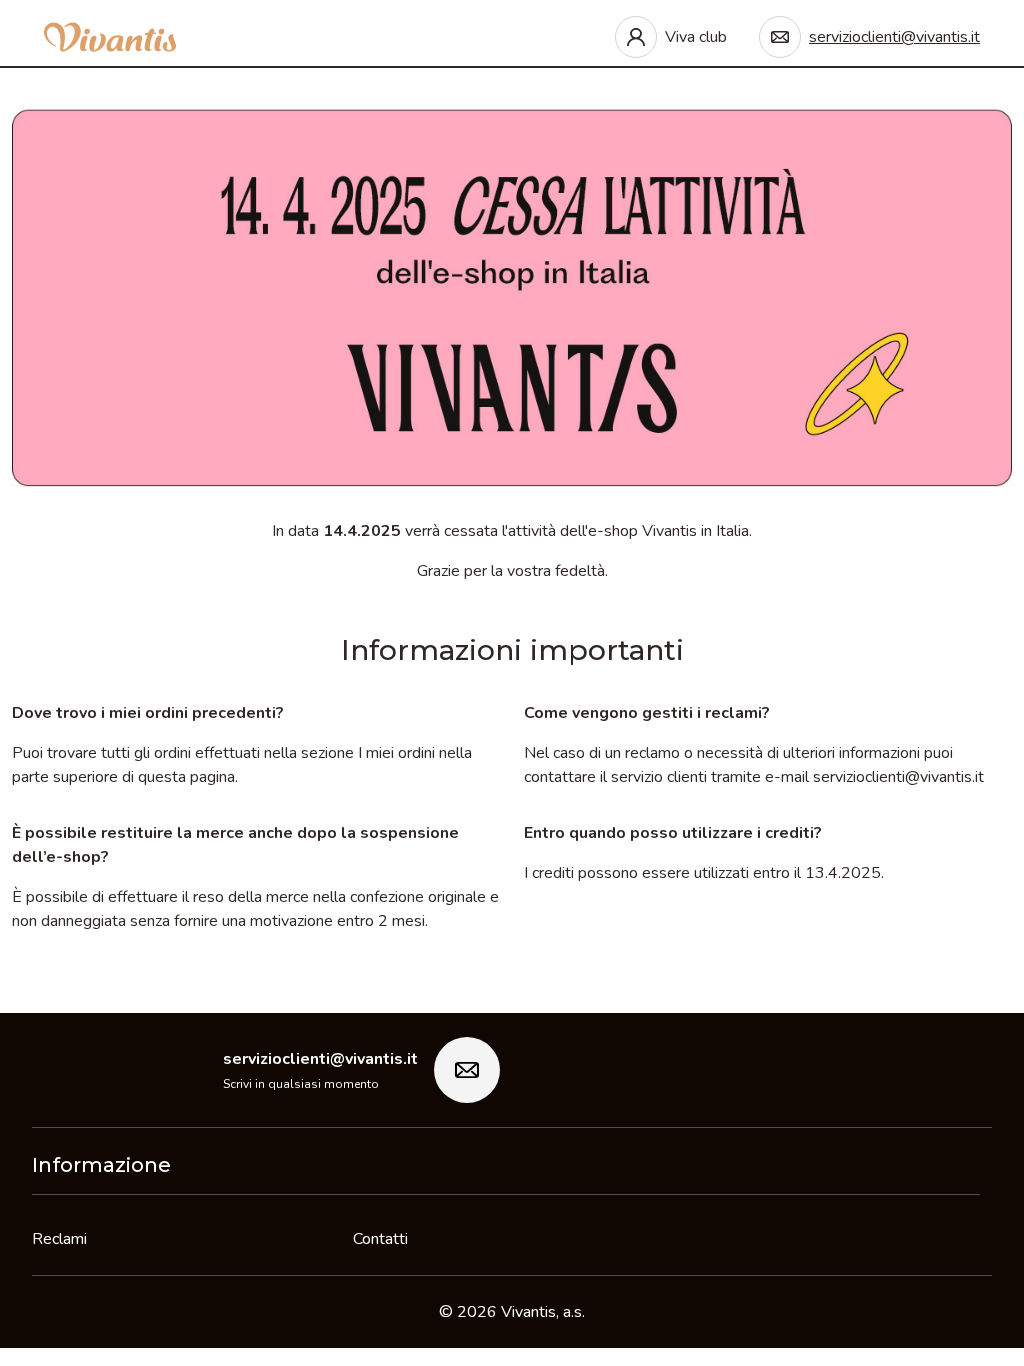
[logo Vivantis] (110, 37)
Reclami (59, 1239)
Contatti (380, 1239)
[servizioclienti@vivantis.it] (467, 1070)
